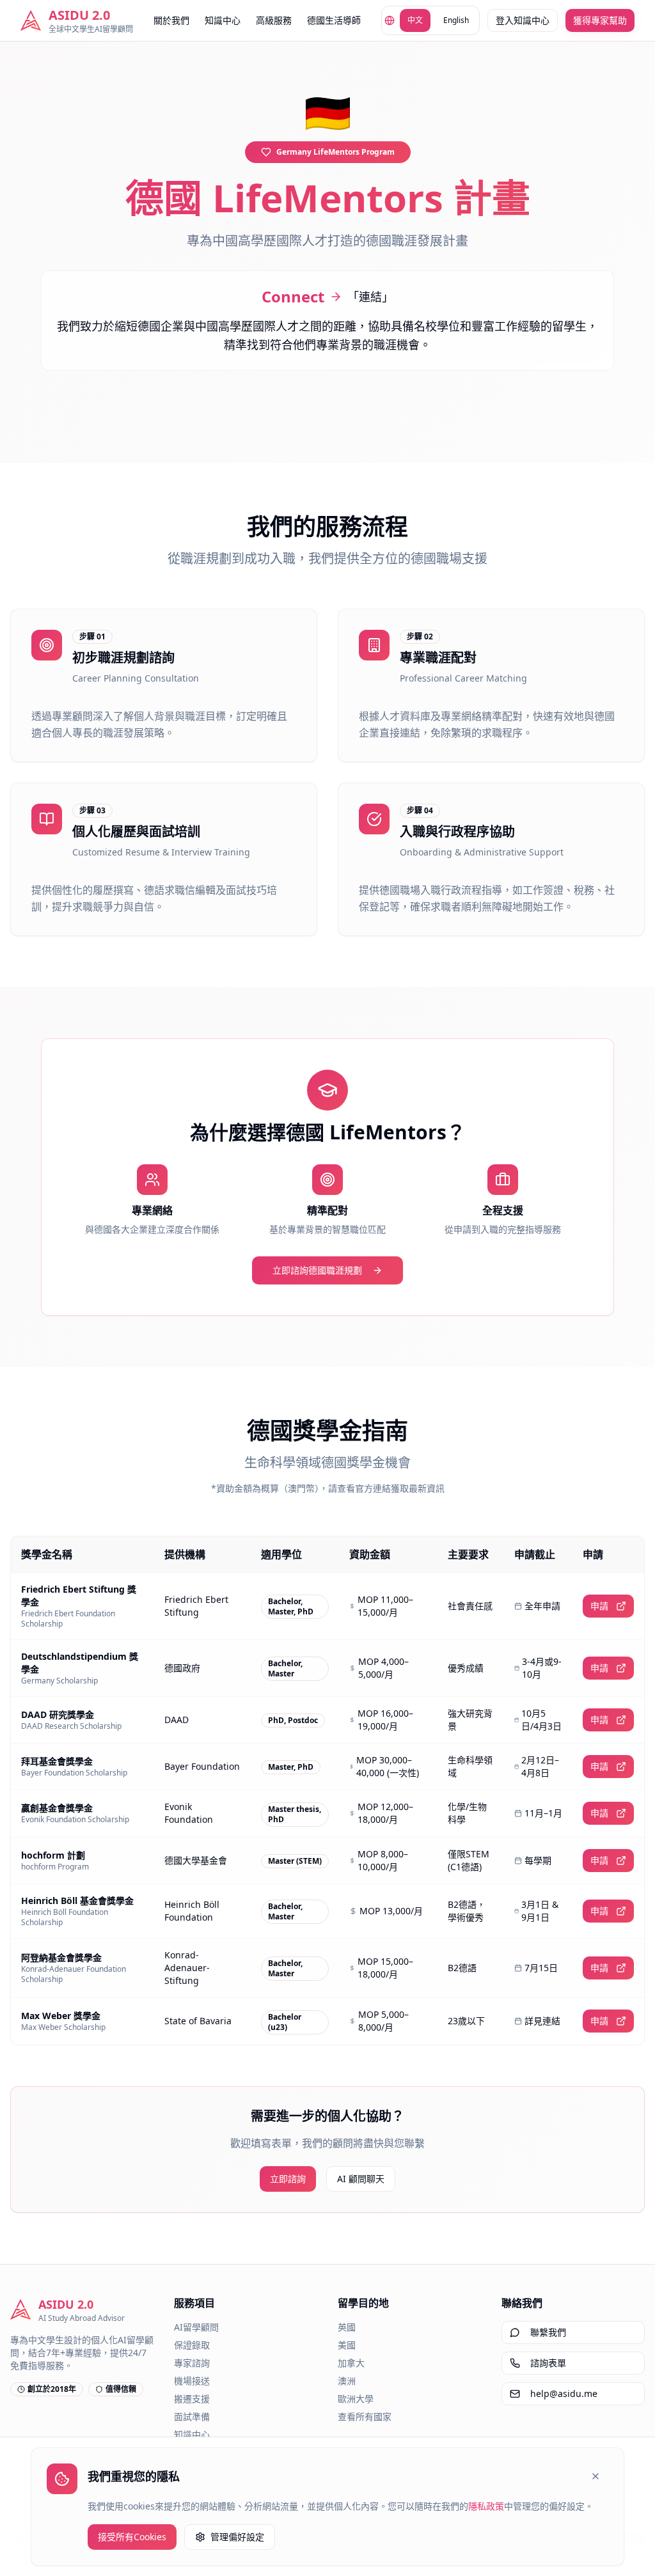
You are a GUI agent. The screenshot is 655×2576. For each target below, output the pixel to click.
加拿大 (351, 2363)
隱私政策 (486, 2506)
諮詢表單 (548, 2363)
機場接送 (192, 2381)
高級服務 (274, 20)
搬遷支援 (192, 2399)
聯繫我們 (548, 2332)
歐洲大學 (356, 2399)
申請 (599, 1606)
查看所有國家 (365, 2416)
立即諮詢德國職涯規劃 (317, 1270)
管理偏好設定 (237, 2537)
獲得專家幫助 (600, 20)
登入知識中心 (523, 20)
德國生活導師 (334, 20)
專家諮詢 (192, 2363)
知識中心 (223, 20)
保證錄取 (192, 2345)
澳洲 (347, 2381)
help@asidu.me (564, 2393)
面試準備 (192, 2416)
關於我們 (171, 20)
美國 (347, 2345)
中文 (415, 20)
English (456, 20)
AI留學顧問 (196, 2327)
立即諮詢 (288, 2179)
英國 (347, 2327)
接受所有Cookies (132, 2537)
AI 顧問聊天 (361, 2179)
